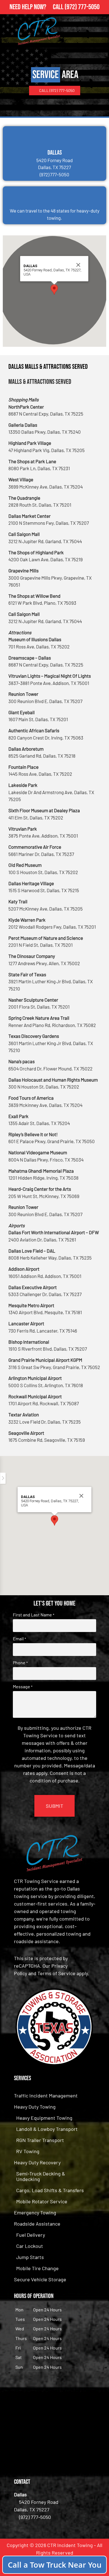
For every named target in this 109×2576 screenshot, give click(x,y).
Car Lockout (30, 2246)
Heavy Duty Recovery (37, 2162)
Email (19, 1639)
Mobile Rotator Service (42, 2201)
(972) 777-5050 (82, 7)
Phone (20, 1663)
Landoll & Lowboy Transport (47, 2129)
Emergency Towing (35, 2212)
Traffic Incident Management (46, 2096)
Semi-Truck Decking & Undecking (41, 2176)
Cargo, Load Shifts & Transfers (50, 2190)
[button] (54, 290)
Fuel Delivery (31, 2235)
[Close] (78, 265)
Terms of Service (56, 1973)
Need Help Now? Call (37, 7)
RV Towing (28, 2151)
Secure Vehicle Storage (40, 2279)
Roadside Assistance (37, 2224)
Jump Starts (30, 2257)
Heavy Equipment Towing (44, 2118)
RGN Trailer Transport (40, 2140)
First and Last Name (34, 1615)
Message (23, 1687)
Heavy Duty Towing (35, 2107)
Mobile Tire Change (37, 2268)
